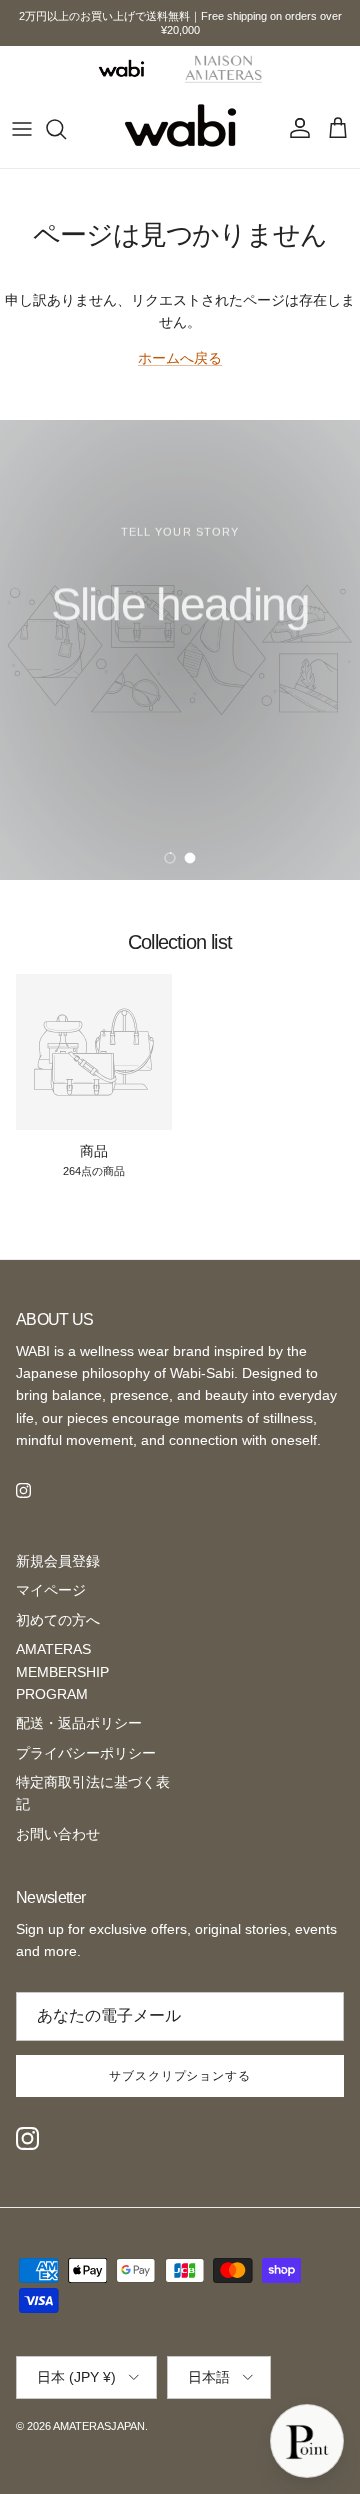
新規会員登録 (58, 1561)
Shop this (116, 715)
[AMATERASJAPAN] (180, 129)
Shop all (247, 715)
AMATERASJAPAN (99, 2426)
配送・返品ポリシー (79, 1723)
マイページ (51, 1590)
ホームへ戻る (180, 358)
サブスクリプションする (180, 2076)
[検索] (66, 129)
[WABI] (121, 68)
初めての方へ (58, 1620)
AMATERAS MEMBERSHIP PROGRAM (62, 1671)
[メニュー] (22, 129)
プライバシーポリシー (86, 1753)
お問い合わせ (58, 1834)
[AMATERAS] (224, 68)
